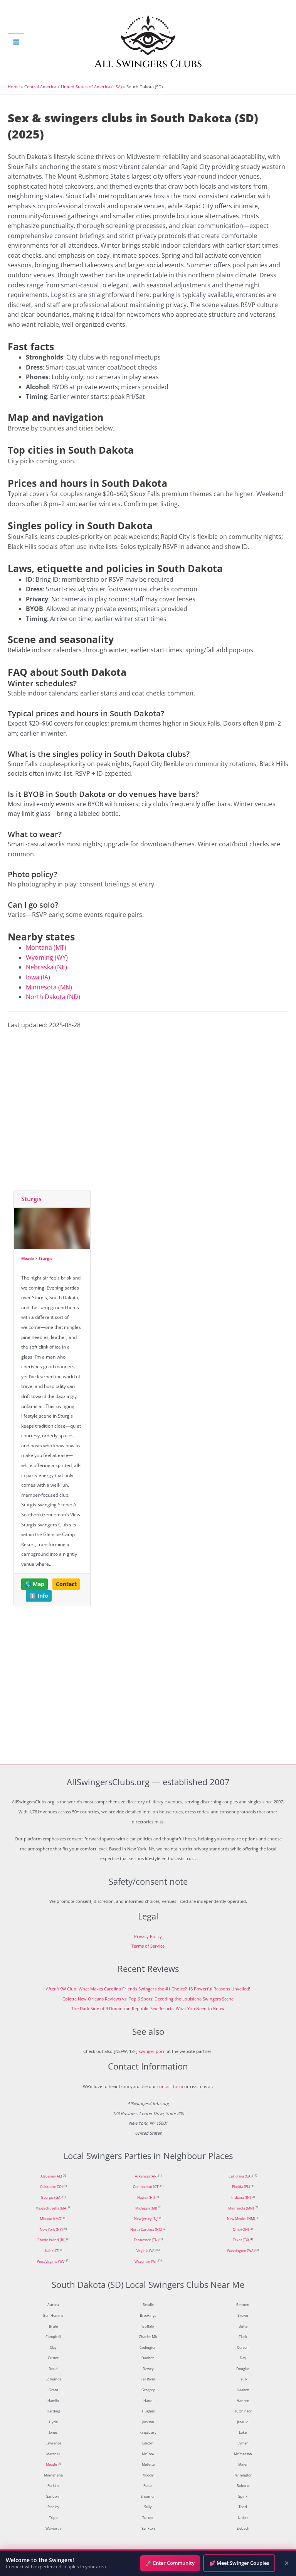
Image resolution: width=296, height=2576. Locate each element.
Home (14, 87)
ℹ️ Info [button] (39, 1596)
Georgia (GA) (51, 2198)
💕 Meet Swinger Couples (239, 2563)
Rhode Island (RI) (51, 2240)
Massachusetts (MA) (51, 2208)
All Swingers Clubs (148, 64)
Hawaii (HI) (146, 2198)
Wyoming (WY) (47, 957)
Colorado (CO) (51, 2187)
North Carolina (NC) (146, 2230)
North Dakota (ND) (53, 997)
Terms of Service (148, 1946)
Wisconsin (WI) (146, 2262)
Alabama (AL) (51, 2176)
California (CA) (240, 2176)
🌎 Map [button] (34, 1584)
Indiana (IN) (241, 2198)
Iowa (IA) (38, 977)
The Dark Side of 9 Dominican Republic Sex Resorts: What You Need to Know (148, 2008)
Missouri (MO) (51, 2219)
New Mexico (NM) (241, 2219)
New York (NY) (51, 2230)
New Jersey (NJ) (146, 2219)
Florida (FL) (241, 2187)
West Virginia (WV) (51, 2262)
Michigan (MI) (146, 2208)
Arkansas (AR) (146, 2176)
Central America (40, 87)
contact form (170, 2086)
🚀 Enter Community (170, 2563)
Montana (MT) (46, 947)
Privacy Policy (148, 1936)
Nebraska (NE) (46, 967)
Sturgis (31, 1199)
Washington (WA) (241, 2251)
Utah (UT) (51, 2251)
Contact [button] (66, 1584)
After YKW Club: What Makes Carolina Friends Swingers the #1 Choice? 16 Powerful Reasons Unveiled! (148, 1989)
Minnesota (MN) (49, 987)
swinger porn (152, 2051)
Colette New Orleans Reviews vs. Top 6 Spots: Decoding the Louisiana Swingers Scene (148, 1999)
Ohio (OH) (241, 2230)
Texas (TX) (241, 2240)
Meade (28, 1258)
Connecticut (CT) (146, 2187)
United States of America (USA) (91, 87)
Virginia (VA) (146, 2251)
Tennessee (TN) (146, 2240)
